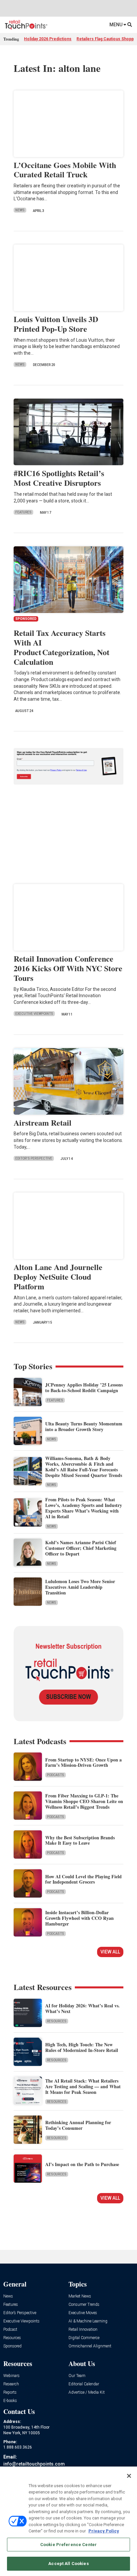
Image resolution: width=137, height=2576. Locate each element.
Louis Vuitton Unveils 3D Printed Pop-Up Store (56, 324)
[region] (68, 2521)
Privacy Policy (104, 2531)
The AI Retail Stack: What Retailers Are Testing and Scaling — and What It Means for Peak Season (83, 2086)
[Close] (129, 2476)
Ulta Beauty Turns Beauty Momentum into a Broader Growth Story (84, 1426)
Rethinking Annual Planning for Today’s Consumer (78, 2125)
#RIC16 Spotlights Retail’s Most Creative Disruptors (59, 478)
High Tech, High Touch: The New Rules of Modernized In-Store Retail (82, 2047)
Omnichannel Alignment (90, 2346)
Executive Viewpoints (34, 1014)
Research (11, 2384)
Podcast (10, 2330)
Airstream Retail (43, 1122)
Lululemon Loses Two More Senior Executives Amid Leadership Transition (80, 1587)
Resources (57, 2021)
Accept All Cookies (68, 2564)
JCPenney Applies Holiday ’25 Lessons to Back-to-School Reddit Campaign (84, 1387)
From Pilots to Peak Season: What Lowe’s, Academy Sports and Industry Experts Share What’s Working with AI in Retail (84, 1508)
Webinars (11, 2376)
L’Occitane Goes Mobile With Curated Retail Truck (65, 170)
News (20, 210)
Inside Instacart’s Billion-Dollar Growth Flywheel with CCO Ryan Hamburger (79, 1918)
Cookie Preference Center (68, 2545)
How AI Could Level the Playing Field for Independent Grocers (83, 1879)
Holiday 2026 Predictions (48, 39)
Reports (10, 2392)
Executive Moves (83, 2313)
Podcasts (56, 1775)
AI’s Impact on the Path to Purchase (82, 2164)
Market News (80, 2296)
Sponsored (12, 2346)
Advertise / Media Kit (87, 2392)
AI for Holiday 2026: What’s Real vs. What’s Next (82, 2008)
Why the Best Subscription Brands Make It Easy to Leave (80, 1840)
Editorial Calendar (84, 2384)
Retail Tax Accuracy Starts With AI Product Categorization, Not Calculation (62, 647)
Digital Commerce (84, 2338)
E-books (10, 2401)
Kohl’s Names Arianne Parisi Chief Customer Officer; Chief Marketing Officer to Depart (81, 1548)
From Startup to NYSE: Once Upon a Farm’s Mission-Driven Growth (83, 1762)
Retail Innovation (83, 2330)
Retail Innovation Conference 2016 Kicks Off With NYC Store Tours (68, 968)
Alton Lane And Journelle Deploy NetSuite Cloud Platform (58, 1277)
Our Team (77, 2376)
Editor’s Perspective (20, 2313)
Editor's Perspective (34, 1158)
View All (110, 1952)
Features (23, 512)
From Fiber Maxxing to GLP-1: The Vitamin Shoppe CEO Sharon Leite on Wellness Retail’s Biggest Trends (84, 1801)
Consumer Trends (84, 2305)
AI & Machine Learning (88, 2321)
